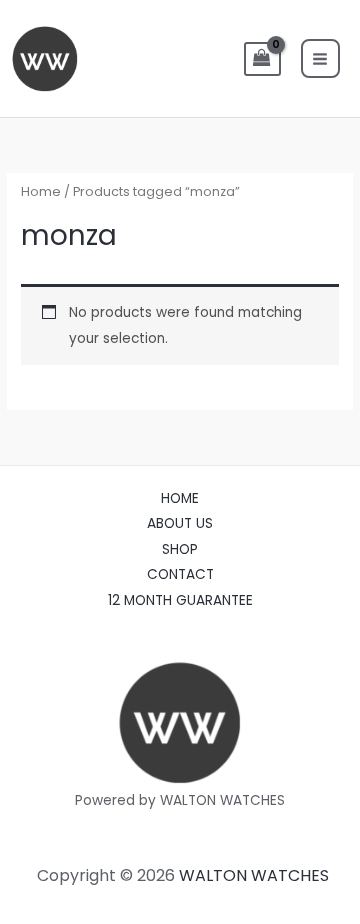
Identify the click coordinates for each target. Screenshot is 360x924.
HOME (180, 498)
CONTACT (180, 574)
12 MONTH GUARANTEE (180, 600)
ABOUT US (180, 523)
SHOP (180, 549)
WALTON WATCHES (254, 875)
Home (41, 191)
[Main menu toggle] (320, 58)
